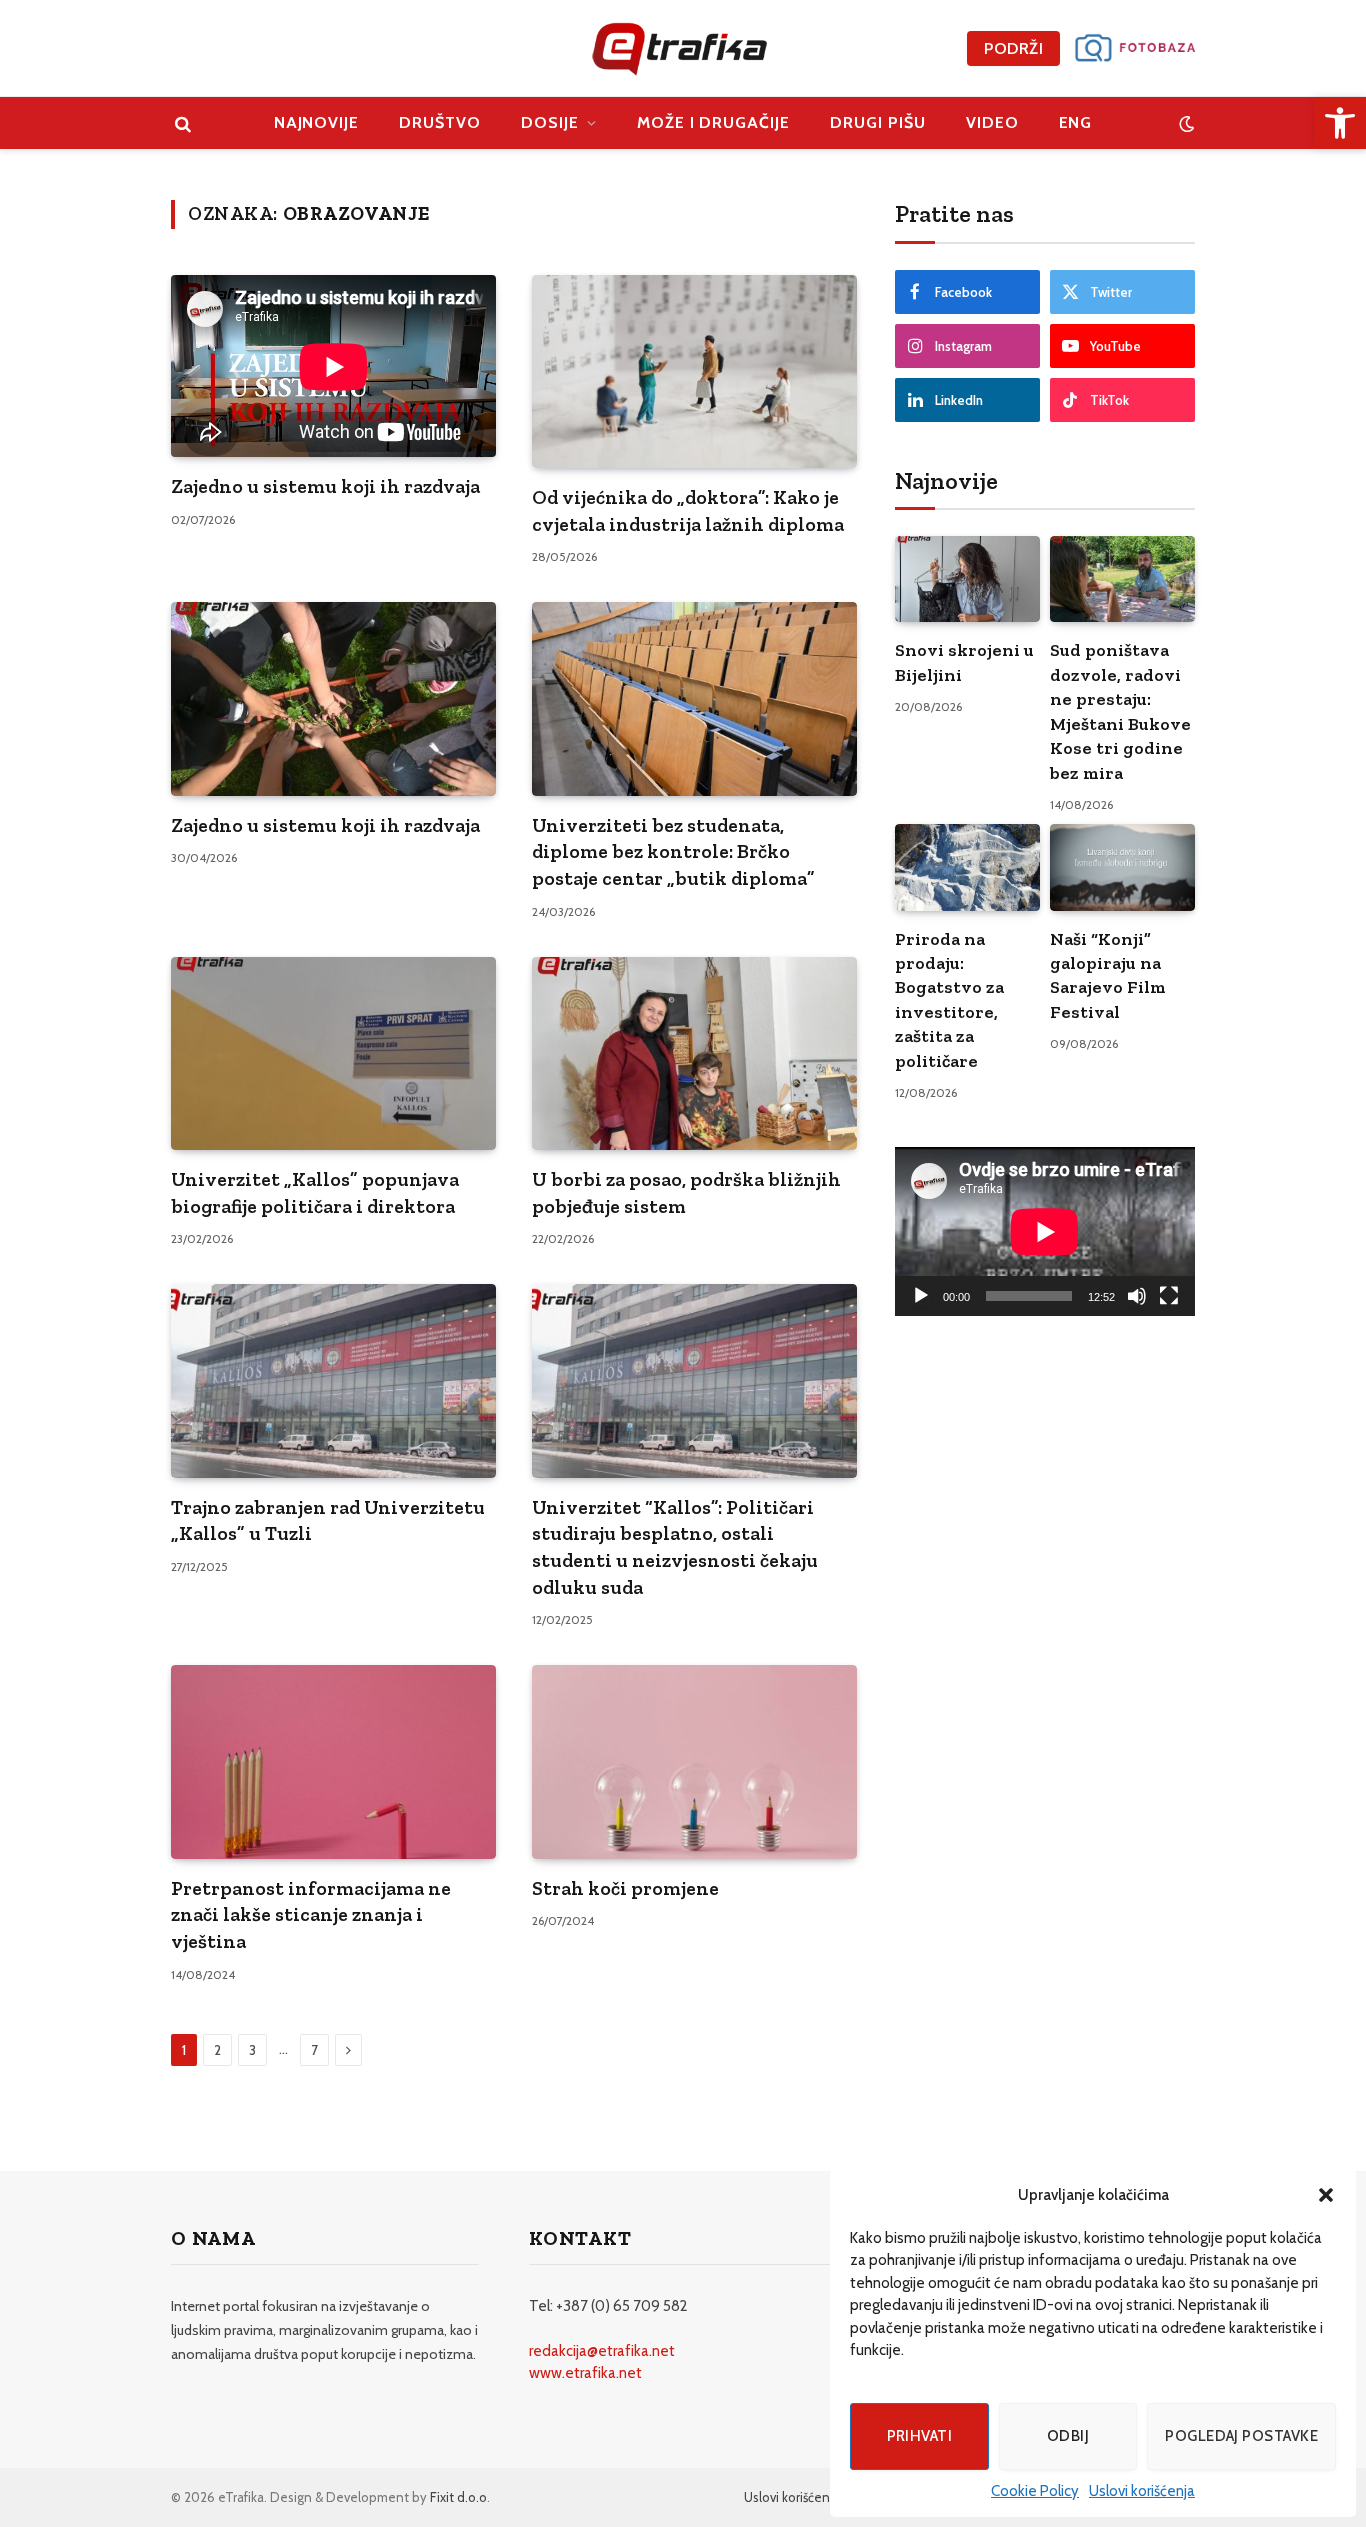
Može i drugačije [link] (713, 122)
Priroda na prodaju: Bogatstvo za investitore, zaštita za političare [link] (949, 1000)
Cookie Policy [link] (1035, 2491)
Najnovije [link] (317, 122)
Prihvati (920, 2436)
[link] (1340, 123)
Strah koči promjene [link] (625, 1888)
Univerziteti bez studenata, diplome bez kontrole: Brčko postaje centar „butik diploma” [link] (673, 851)
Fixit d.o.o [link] (458, 2497)
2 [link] (217, 2050)
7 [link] (314, 2050)
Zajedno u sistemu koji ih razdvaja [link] (325, 486)
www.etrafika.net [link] (585, 2373)
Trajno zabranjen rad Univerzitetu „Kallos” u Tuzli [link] (328, 1520)
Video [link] (992, 122)
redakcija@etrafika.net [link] (602, 2351)
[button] (1326, 2195)
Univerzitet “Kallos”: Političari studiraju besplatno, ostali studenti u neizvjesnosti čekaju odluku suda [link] (675, 1547)
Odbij (1068, 2436)
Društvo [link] (440, 122)
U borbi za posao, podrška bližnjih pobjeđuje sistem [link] (686, 1192)
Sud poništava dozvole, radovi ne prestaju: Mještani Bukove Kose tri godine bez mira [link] (1120, 711)
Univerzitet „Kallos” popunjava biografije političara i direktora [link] (315, 1192)
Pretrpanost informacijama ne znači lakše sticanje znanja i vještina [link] (311, 1914)
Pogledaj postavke (1241, 2436)
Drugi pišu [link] (878, 122)
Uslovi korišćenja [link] (1142, 2491)
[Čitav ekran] (1169, 1296)
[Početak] (921, 1296)
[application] (1045, 1231)
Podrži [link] (1013, 48)
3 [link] (252, 2050)
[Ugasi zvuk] (1137, 1296)
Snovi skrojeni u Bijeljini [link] (964, 662)
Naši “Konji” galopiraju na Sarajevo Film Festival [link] (1108, 975)
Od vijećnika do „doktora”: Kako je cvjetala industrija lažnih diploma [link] (688, 510)
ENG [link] (1076, 122)
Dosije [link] (550, 122)
